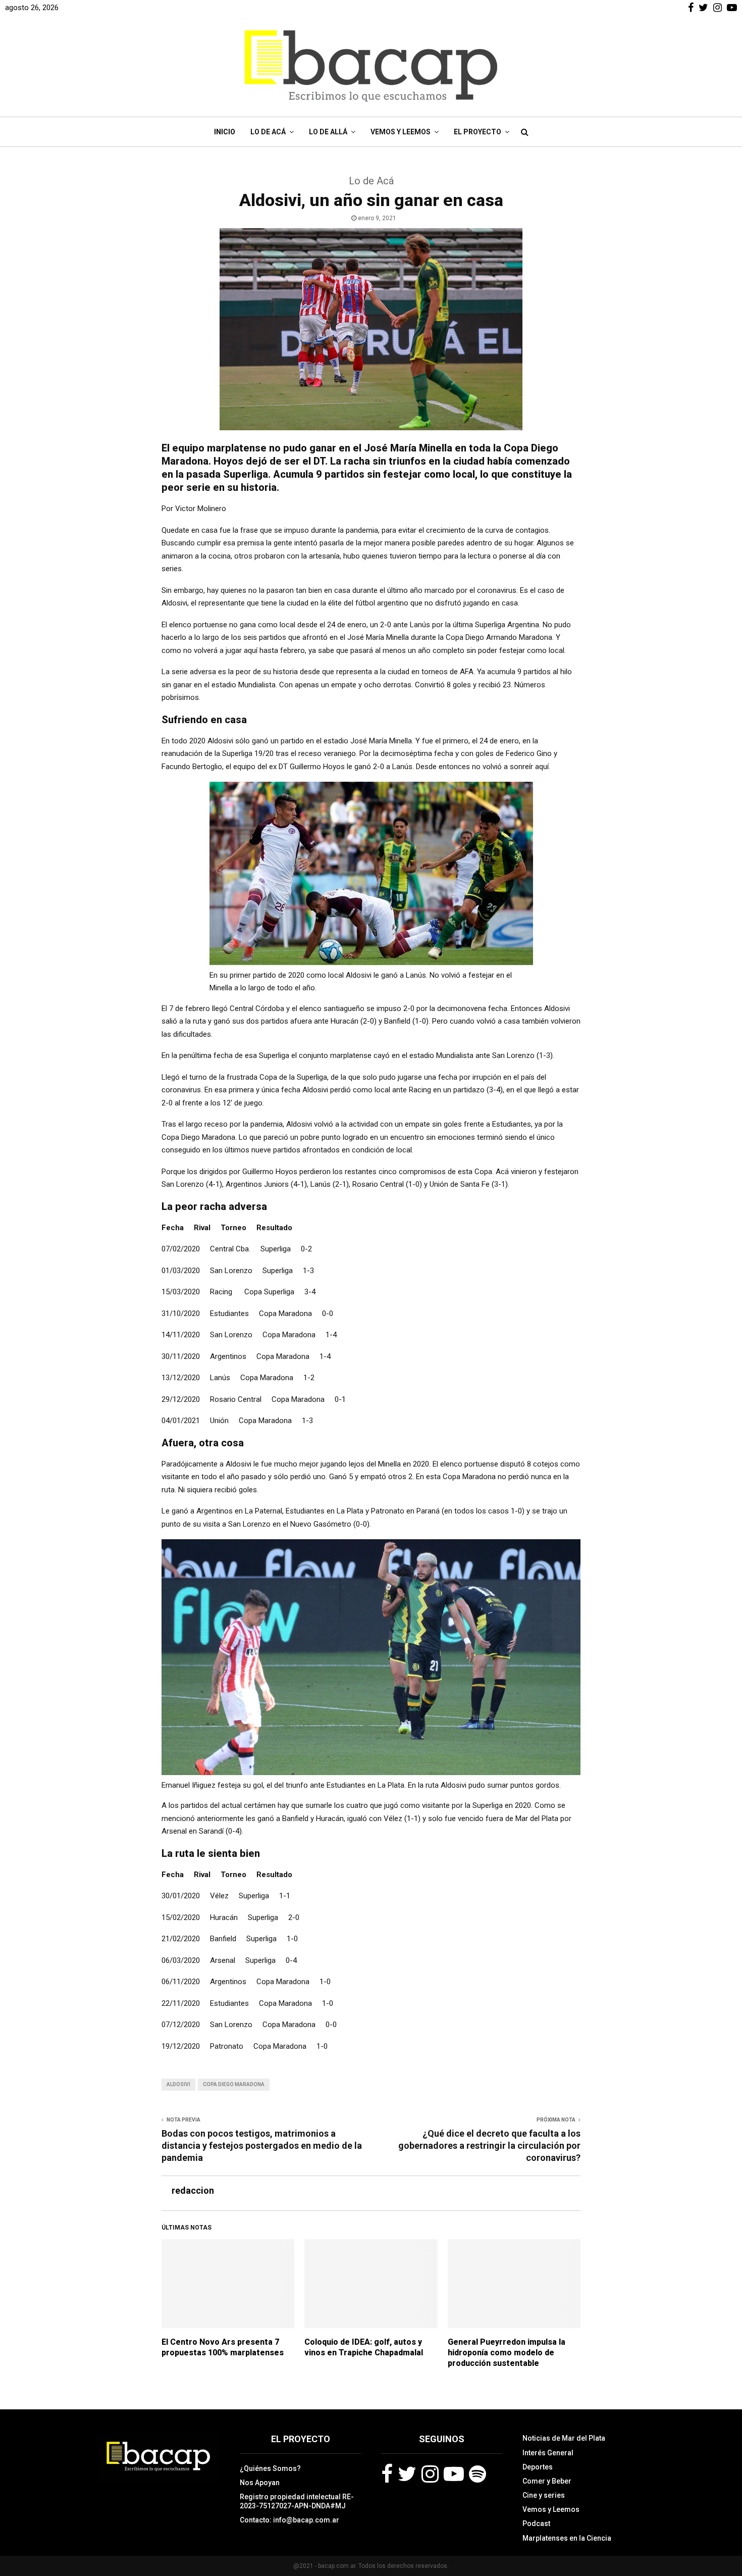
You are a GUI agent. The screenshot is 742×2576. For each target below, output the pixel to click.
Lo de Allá (328, 132)
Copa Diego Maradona (234, 2084)
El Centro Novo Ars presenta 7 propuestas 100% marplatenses (223, 2347)
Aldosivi (178, 2084)
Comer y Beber (547, 2481)
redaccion (193, 2190)
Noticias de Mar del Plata (564, 2438)
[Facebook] (387, 2474)
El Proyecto (478, 132)
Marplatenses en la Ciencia (567, 2538)
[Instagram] (430, 2474)
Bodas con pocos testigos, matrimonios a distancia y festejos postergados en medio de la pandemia (262, 2145)
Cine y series (544, 2495)
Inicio (225, 132)
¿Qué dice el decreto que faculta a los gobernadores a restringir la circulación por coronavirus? (489, 2145)
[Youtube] (454, 2474)
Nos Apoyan (260, 2483)
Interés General (548, 2453)
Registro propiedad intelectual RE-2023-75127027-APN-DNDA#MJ (297, 2501)
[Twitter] (407, 2474)
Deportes (538, 2467)
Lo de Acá (268, 132)
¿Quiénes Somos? (270, 2468)
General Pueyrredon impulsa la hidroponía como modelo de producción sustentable (507, 2353)
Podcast (536, 2523)
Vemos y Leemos (401, 132)
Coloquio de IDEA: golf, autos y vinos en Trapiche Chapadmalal (364, 2347)
